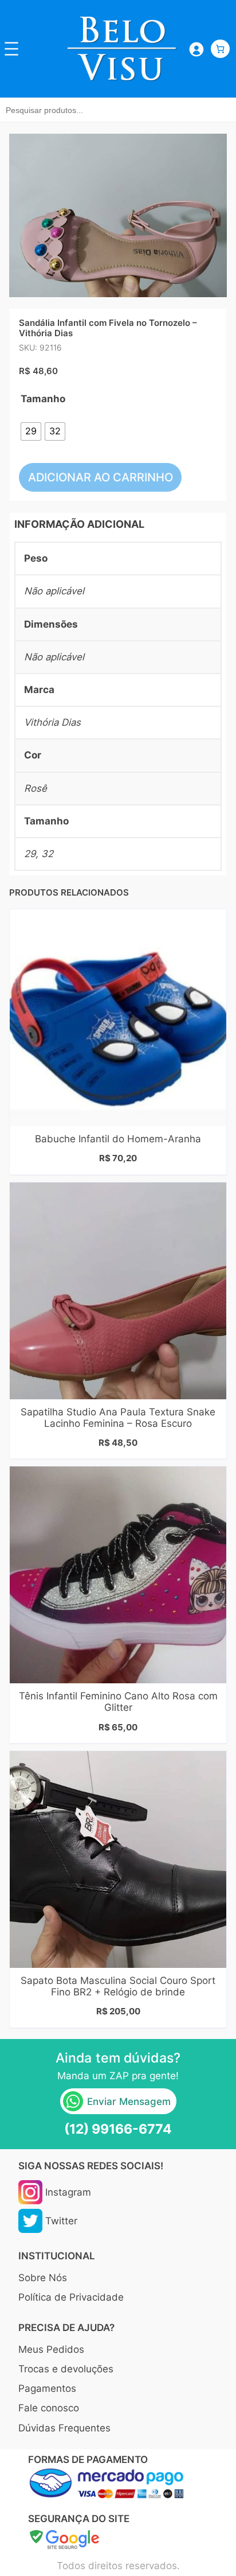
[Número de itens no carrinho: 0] (220, 49)
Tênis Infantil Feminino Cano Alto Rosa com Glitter (118, 1702)
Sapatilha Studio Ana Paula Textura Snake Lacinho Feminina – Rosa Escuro (118, 1418)
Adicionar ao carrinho (101, 477)
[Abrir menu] (11, 49)
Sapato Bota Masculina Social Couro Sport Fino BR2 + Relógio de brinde (118, 1986)
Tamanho (43, 399)
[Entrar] (196, 48)
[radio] (31, 431)
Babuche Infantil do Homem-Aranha (118, 1139)
